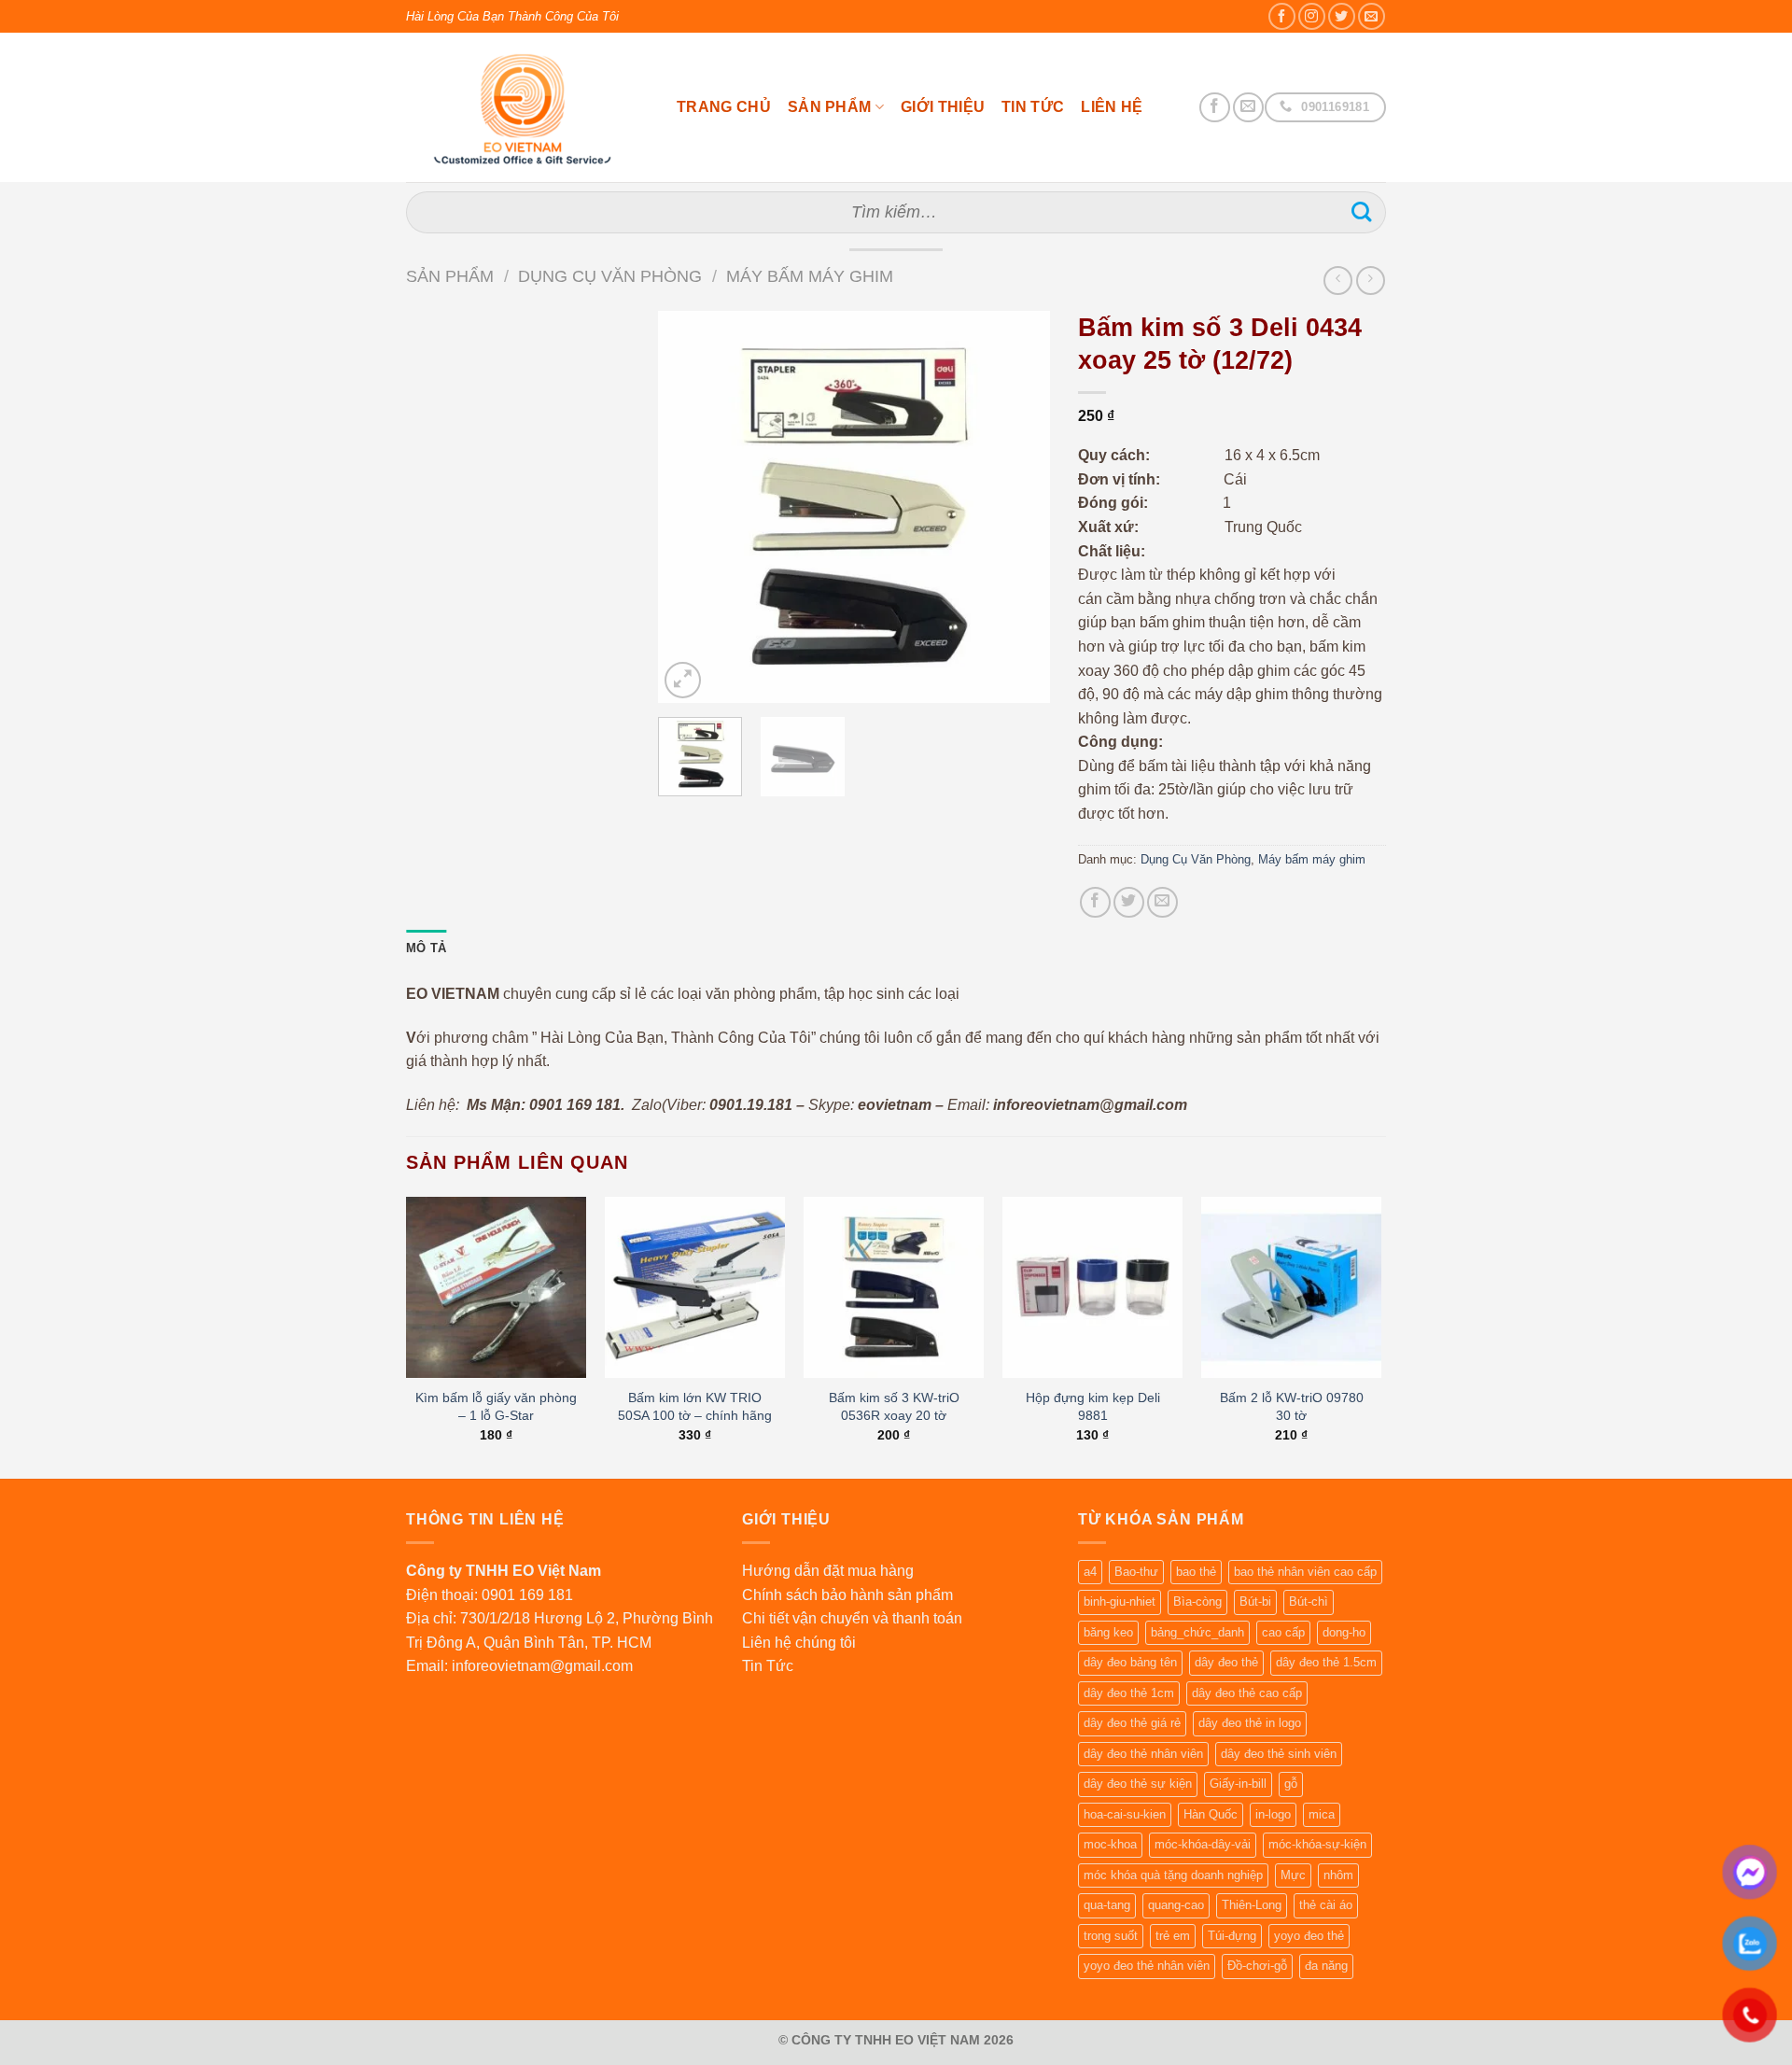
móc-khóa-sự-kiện (1317, 1844)
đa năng (1326, 1966)
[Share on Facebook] (1095, 902)
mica (1322, 1814)
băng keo (1108, 1632)
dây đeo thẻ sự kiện (1138, 1784)
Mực (1293, 1875)
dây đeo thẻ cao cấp (1247, 1693)
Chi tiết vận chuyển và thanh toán (852, 1618)
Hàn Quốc (1211, 1814)
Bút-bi (1255, 1601)
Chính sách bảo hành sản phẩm (847, 1595)
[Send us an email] (1372, 16)
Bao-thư (1136, 1572)
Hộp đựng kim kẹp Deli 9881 (1093, 1406)
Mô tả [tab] (426, 948)
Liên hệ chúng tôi (799, 1643)
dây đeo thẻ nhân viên (1143, 1754)
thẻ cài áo (1326, 1905)
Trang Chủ (724, 107)
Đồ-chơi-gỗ (1257, 1966)
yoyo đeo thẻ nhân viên (1147, 1966)
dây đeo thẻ (1226, 1662)
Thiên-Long (1252, 1905)
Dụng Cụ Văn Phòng (610, 276)
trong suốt (1111, 1936)
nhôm (1338, 1875)
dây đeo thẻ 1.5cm (1326, 1662)
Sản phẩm (830, 107)
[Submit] (1361, 212)
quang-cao (1176, 1905)
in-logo (1273, 1814)
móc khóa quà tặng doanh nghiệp (1173, 1875)
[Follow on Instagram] (1312, 16)
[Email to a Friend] (1162, 902)
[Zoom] (683, 680)
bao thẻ (1196, 1572)
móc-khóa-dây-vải (1203, 1844)
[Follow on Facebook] (1282, 16)
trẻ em (1173, 1936)
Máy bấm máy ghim (810, 276)
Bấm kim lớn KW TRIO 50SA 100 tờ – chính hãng (695, 1406)
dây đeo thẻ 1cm (1129, 1693)
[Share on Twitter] (1129, 902)
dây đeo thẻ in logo (1250, 1723)
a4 (1090, 1572)
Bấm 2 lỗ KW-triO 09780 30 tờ (1292, 1406)
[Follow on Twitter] (1342, 16)
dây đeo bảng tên (1130, 1662)
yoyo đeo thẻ (1309, 1936)
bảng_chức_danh (1197, 1632)
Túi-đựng (1232, 1936)
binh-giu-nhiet (1120, 1601)
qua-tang (1107, 1905)
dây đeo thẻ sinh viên (1279, 1754)
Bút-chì (1309, 1601)
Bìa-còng (1197, 1601)
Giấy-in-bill (1238, 1784)
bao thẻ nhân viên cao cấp (1305, 1572)
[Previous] (690, 507)
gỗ (1291, 1784)
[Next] (1018, 507)
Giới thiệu (943, 107)
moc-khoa (1110, 1844)
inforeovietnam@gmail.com (542, 1666)
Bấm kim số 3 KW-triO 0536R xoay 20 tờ (894, 1406)
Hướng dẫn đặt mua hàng (828, 1571)
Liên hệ (1112, 107)
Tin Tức (1033, 107)
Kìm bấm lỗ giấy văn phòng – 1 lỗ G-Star (496, 1406)
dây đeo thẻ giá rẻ (1132, 1723)
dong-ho (1344, 1632)
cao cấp (1283, 1632)
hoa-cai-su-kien (1125, 1814)
